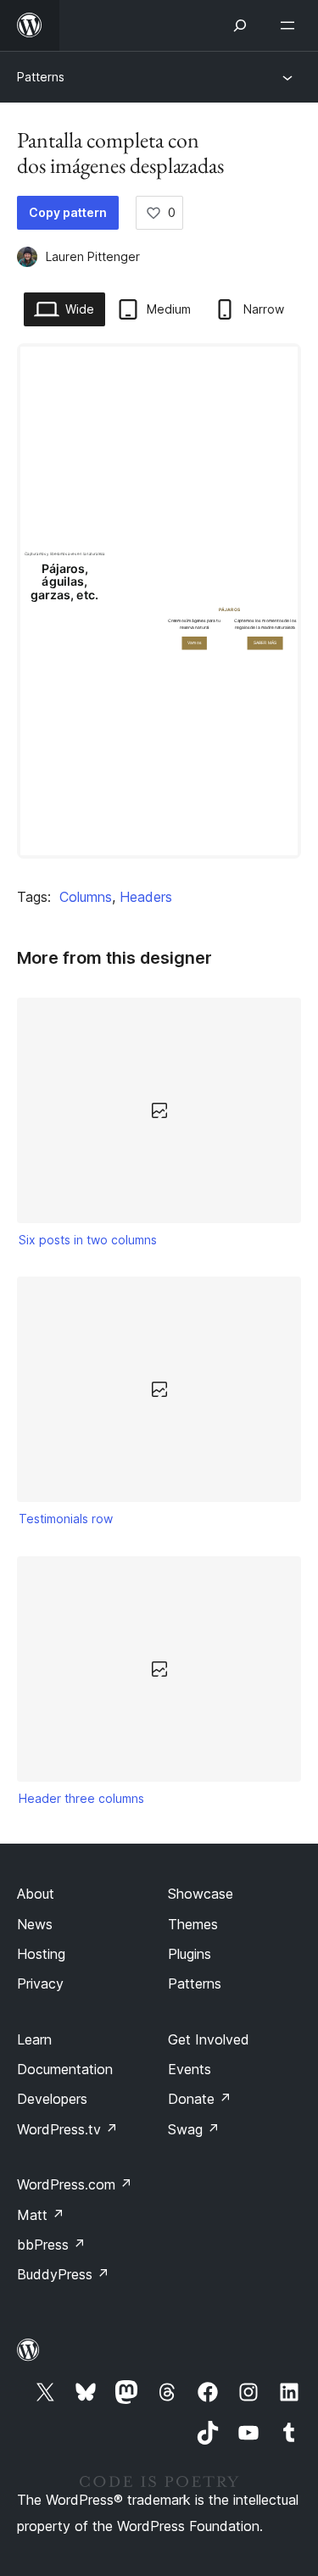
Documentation (65, 2069)
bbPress (51, 2245)
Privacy (40, 1983)
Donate (200, 2099)
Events (190, 2069)
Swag (194, 2129)
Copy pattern (68, 212)
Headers (146, 897)
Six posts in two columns (88, 1240)
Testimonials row (66, 1519)
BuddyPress (63, 2274)
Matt (41, 2215)
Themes (193, 1924)
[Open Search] (240, 25)
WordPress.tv (67, 2129)
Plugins (190, 1954)
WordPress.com (75, 2184)
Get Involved (209, 2039)
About (36, 1894)
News (35, 1924)
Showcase (201, 1894)
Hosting (41, 1954)
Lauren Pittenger (93, 256)
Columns (86, 897)
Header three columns (81, 1798)
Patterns (41, 77)
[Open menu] (291, 25)
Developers (52, 2099)
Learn (34, 2039)
